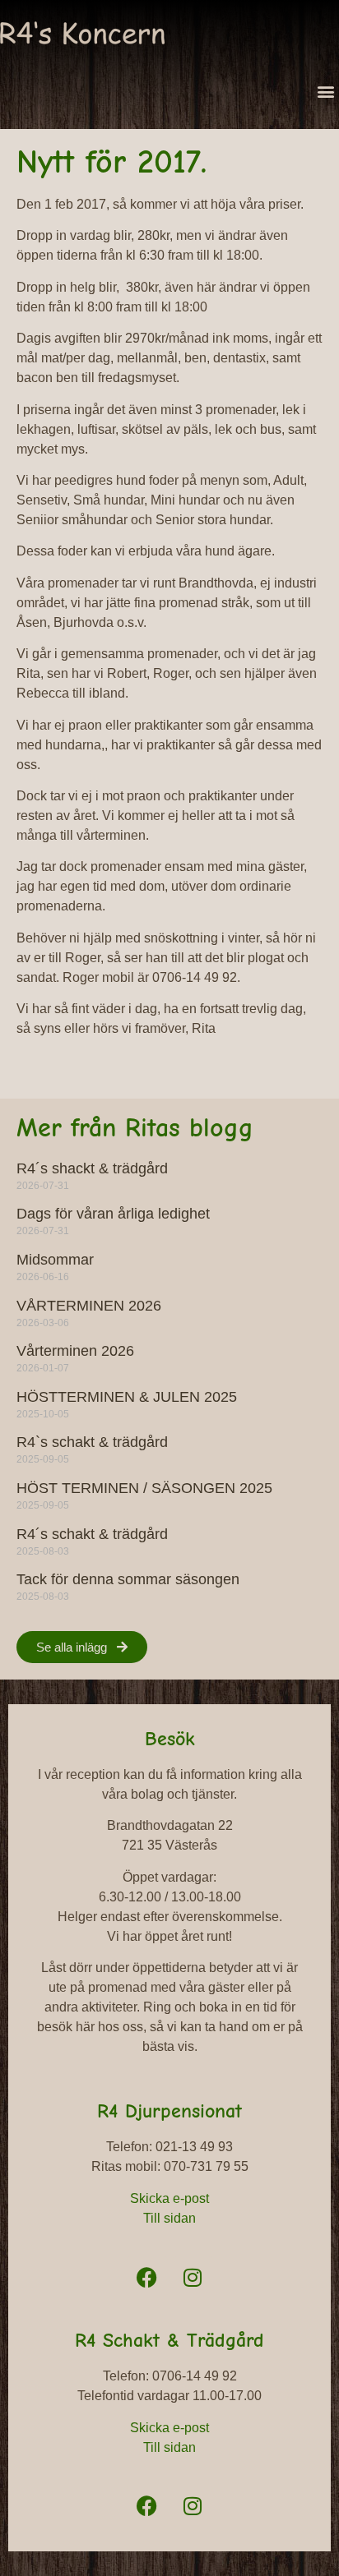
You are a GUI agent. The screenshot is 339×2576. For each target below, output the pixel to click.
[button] (325, 91)
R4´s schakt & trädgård (92, 1534)
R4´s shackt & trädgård (92, 1168)
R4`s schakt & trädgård (92, 1442)
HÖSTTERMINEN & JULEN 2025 (127, 1397)
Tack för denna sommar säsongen (128, 1579)
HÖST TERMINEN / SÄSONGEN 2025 (144, 1488)
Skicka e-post (169, 2198)
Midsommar (55, 1260)
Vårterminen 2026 (75, 1351)
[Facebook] (147, 2277)
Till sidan (169, 2218)
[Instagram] (193, 2277)
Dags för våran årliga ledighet (113, 1214)
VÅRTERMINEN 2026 (89, 1306)
